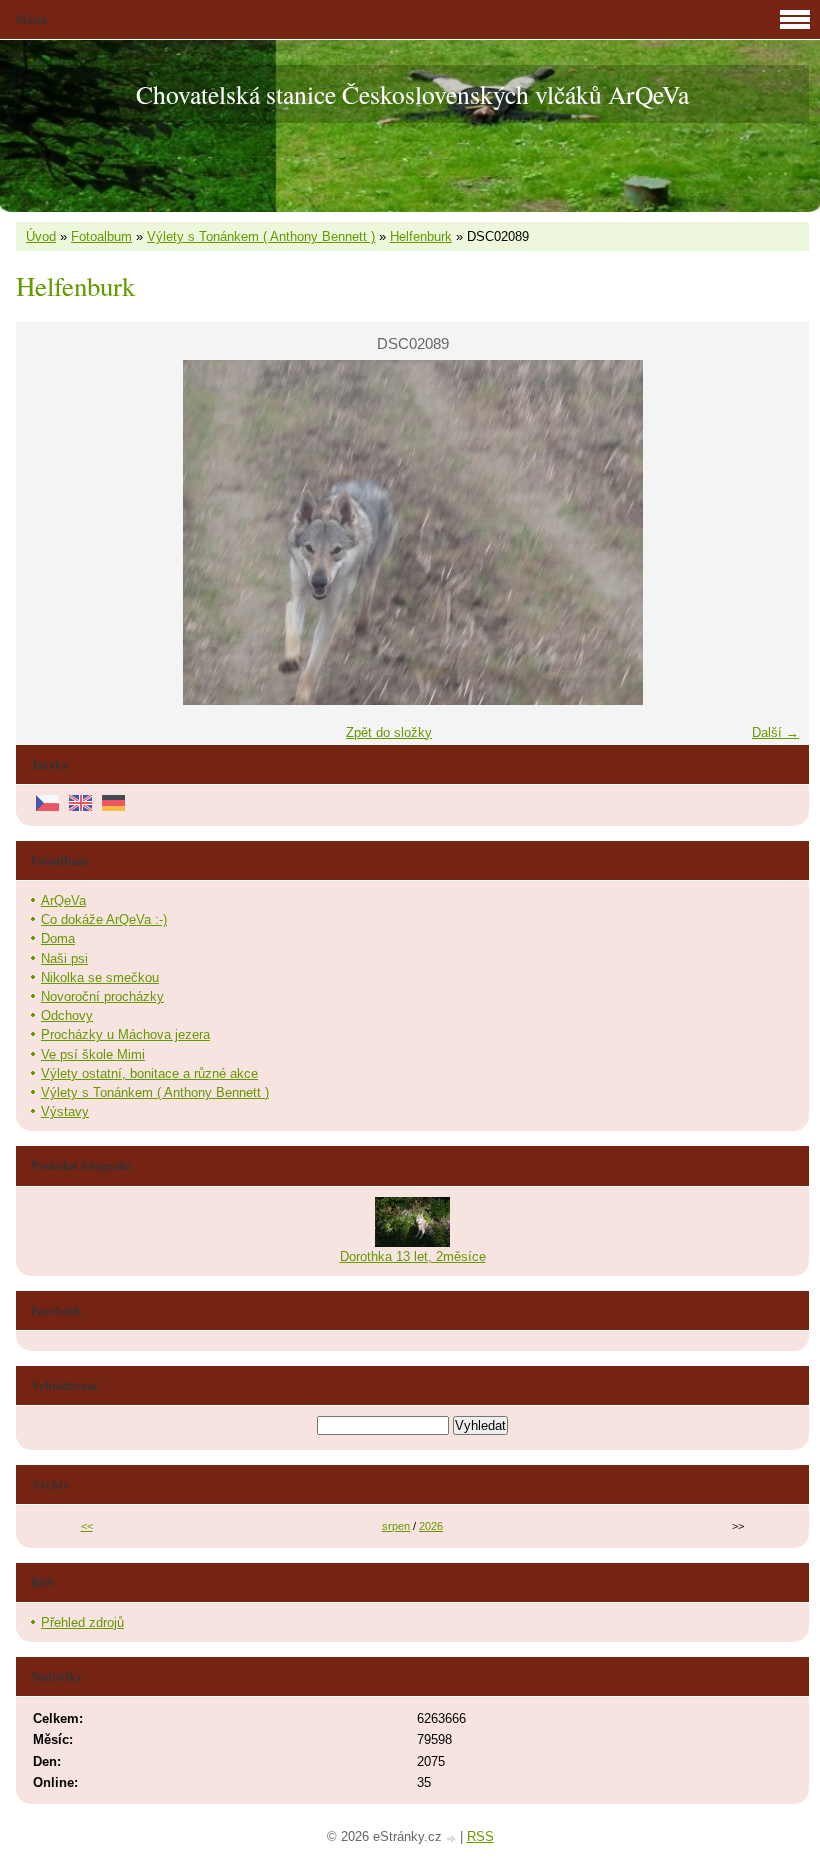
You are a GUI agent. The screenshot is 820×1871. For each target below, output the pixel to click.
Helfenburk (421, 236)
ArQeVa (63, 900)
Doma (58, 938)
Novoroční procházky (102, 996)
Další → (775, 732)
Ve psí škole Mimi (93, 1054)
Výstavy (65, 1111)
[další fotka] (776, 532)
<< (87, 1526)
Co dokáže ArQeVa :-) (104, 919)
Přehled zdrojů (82, 1622)
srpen (396, 1526)
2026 (431, 1526)
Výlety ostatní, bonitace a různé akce (149, 1073)
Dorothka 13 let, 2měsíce (413, 1256)
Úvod (41, 236)
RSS (480, 1836)
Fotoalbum (101, 236)
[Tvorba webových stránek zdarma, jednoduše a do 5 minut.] (453, 1838)
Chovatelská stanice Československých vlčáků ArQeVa (412, 94)
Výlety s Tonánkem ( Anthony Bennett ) (261, 236)
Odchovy (67, 1015)
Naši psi (64, 958)
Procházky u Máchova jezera (125, 1034)
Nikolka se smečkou (100, 977)
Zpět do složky (389, 732)
